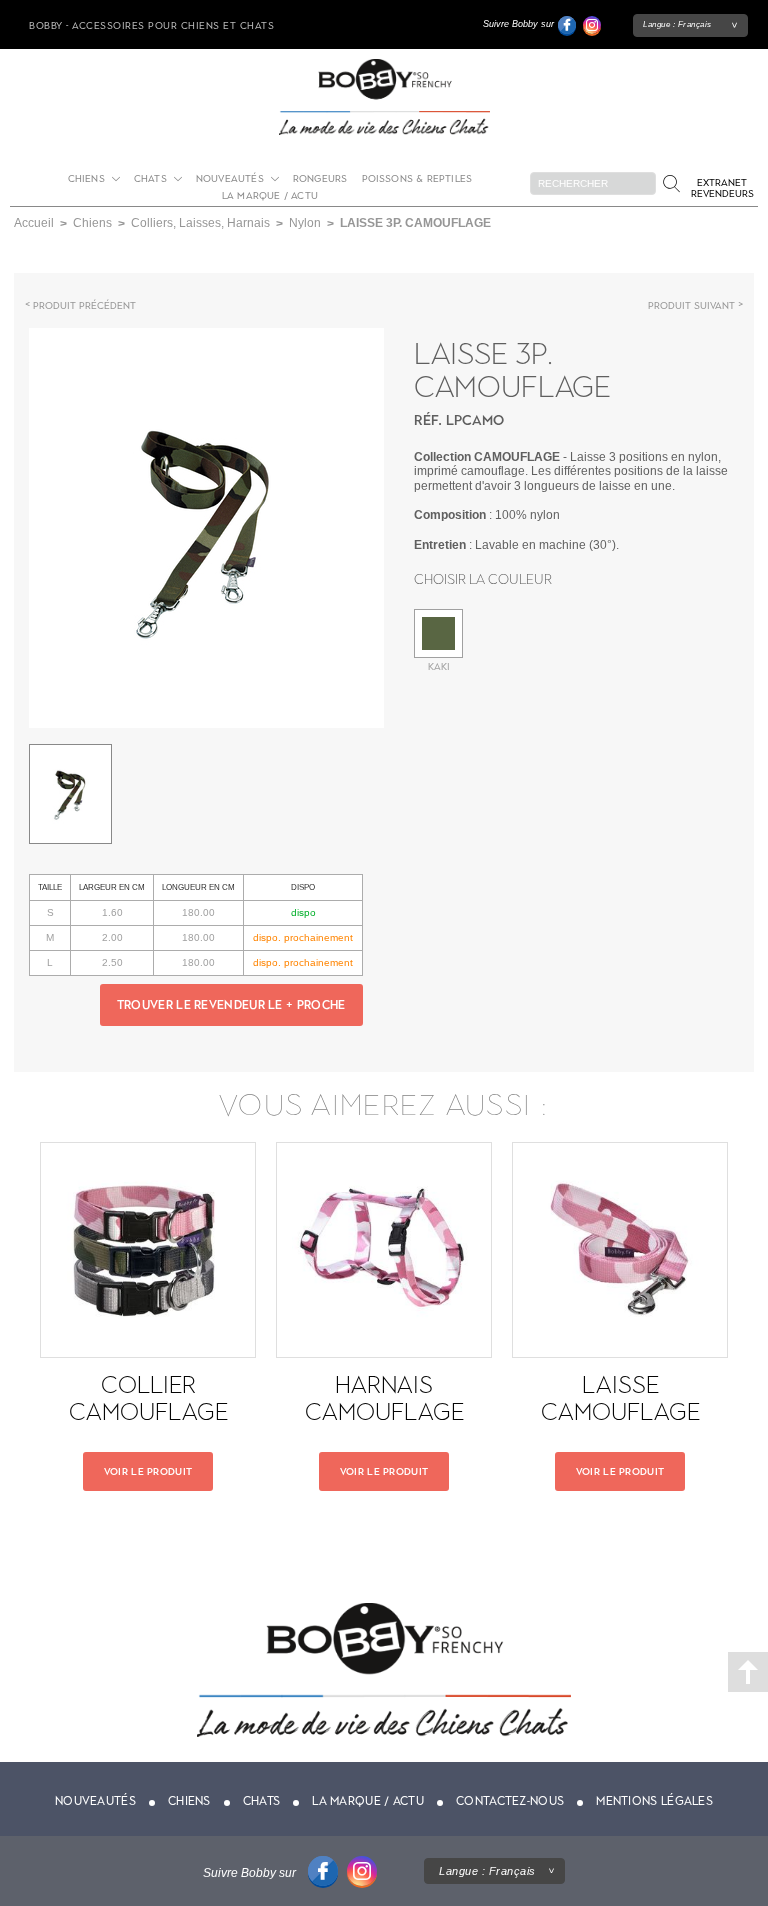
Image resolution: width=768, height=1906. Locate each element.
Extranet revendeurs (722, 188)
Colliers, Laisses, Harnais (200, 223)
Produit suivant (691, 305)
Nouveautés (230, 178)
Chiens (86, 178)
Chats (150, 178)
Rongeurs (320, 178)
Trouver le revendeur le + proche (231, 1005)
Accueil (34, 223)
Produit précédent (84, 305)
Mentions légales (654, 1801)
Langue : (677, 24)
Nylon (305, 223)
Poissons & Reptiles (417, 178)
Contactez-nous (510, 1801)
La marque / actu (270, 195)
